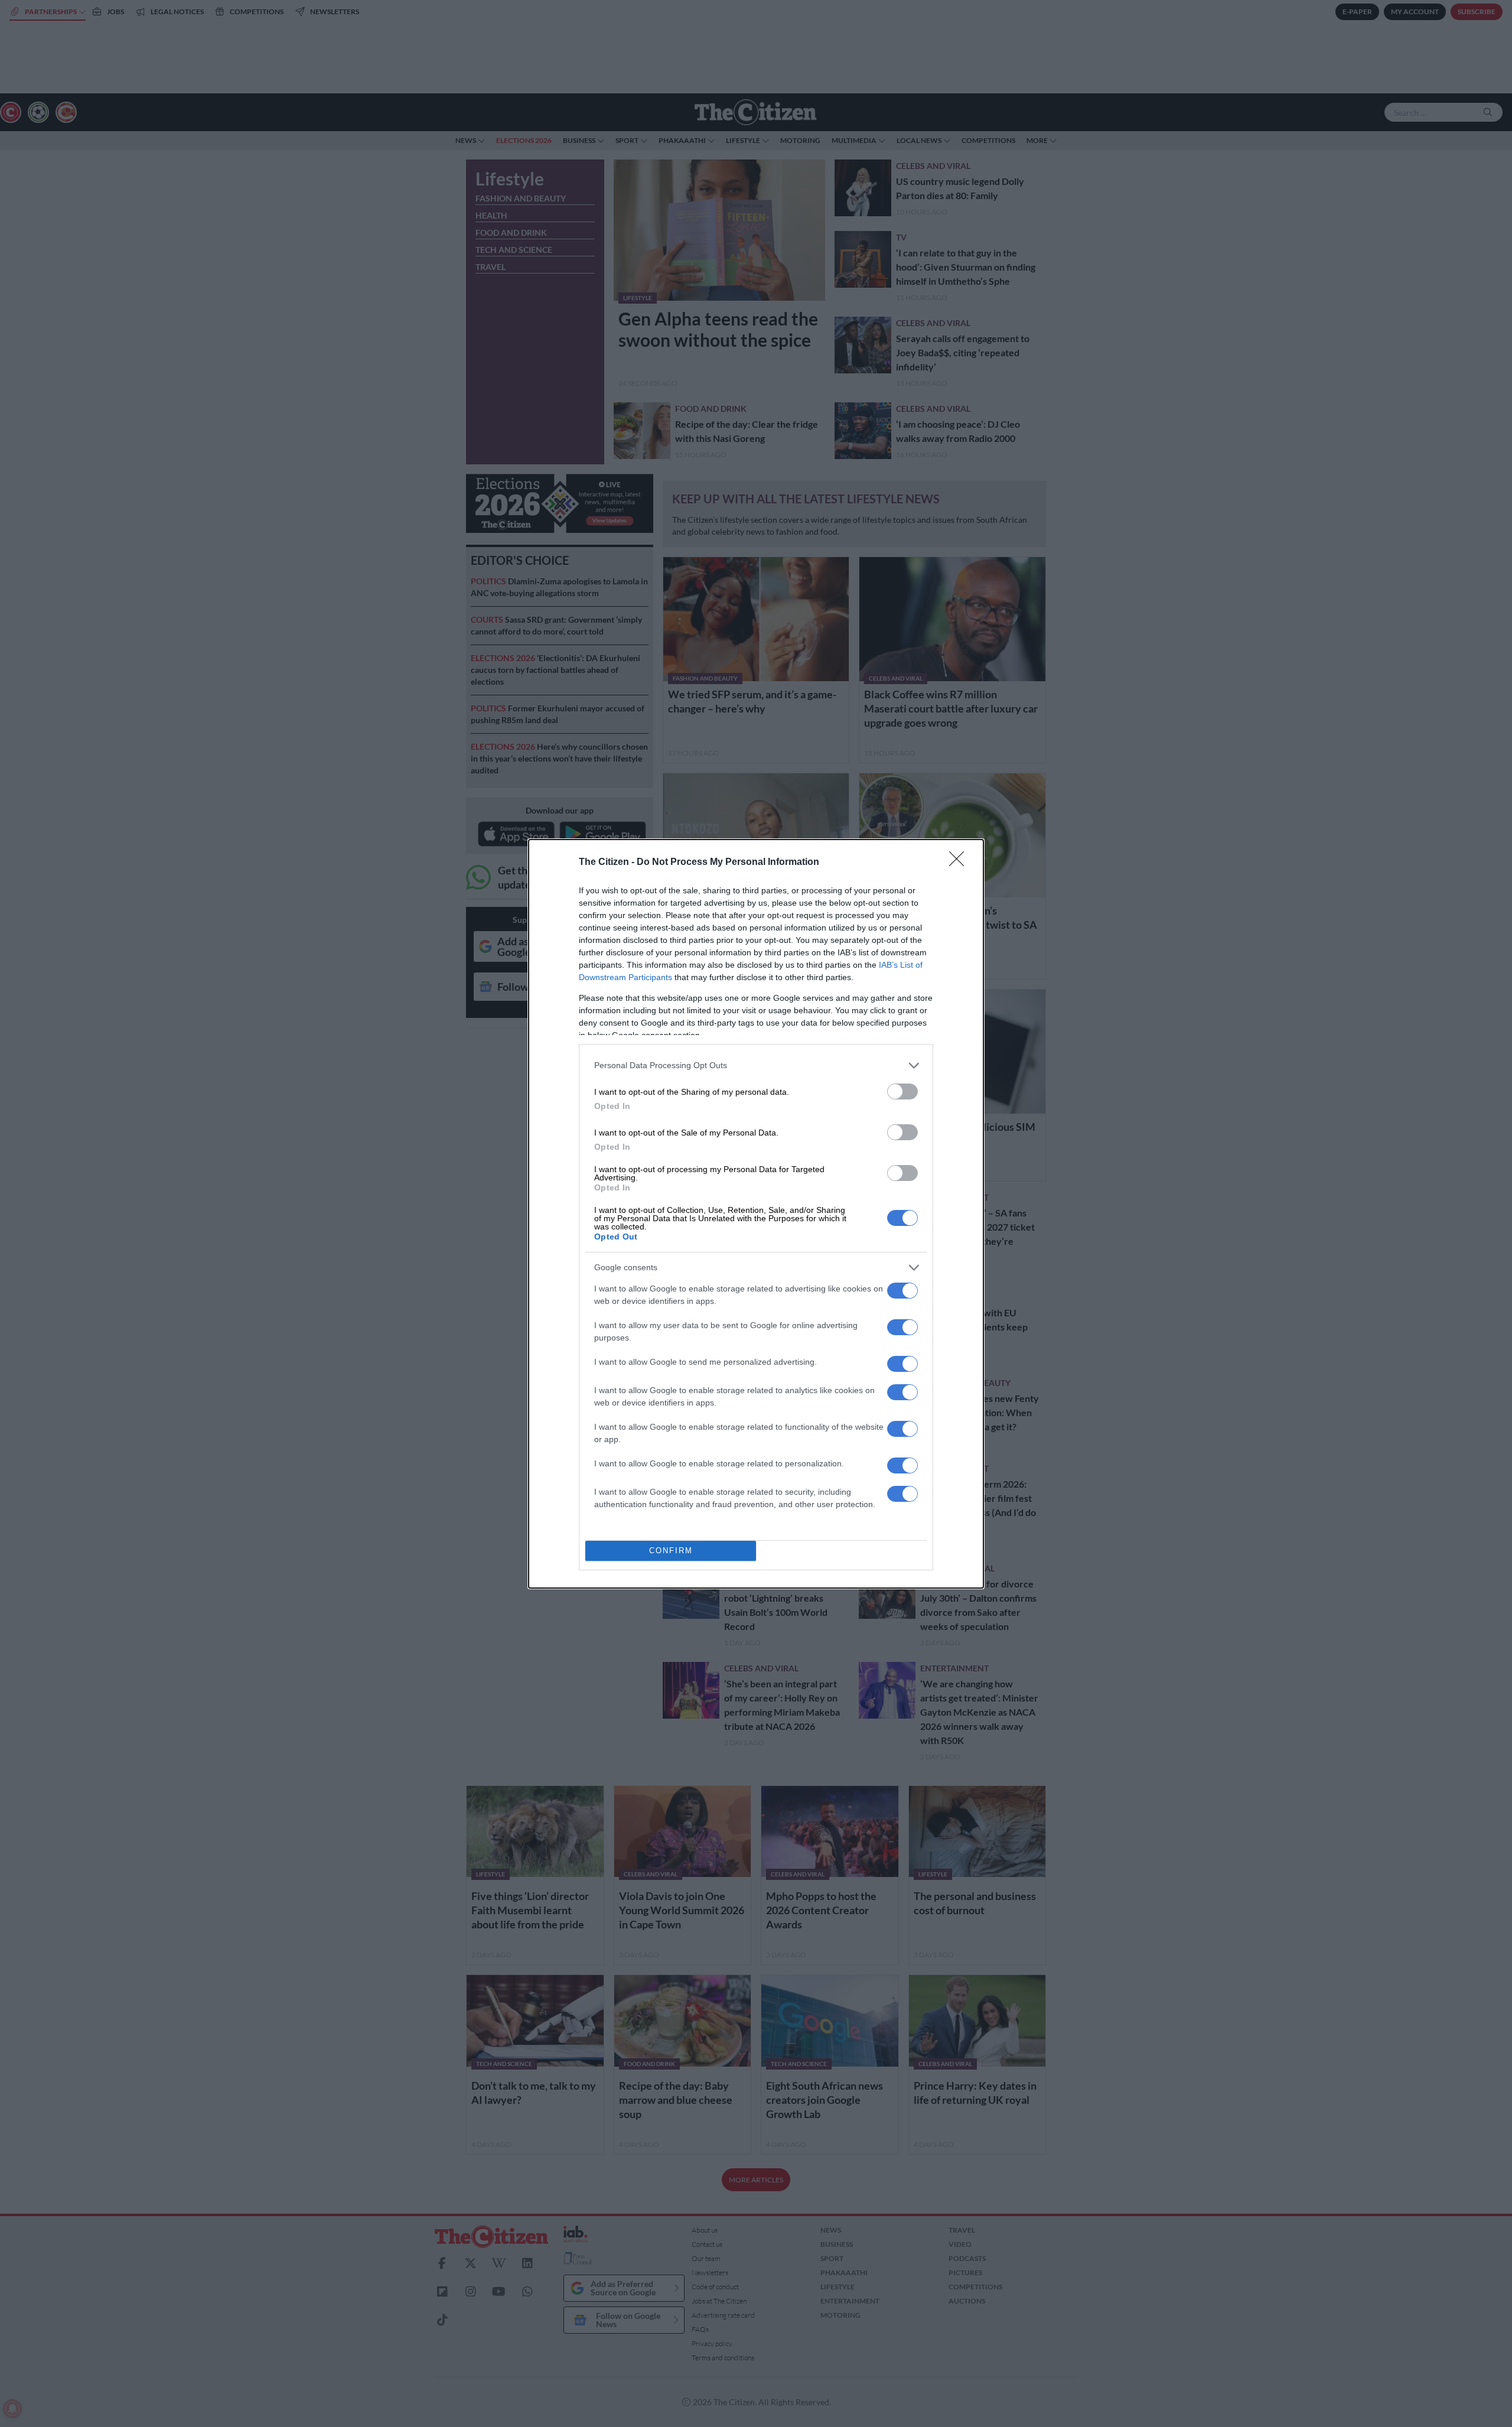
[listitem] (756, 1066)
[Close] (960, 863)
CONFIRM (671, 1551)
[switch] (902, 1092)
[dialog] (756, 1214)
